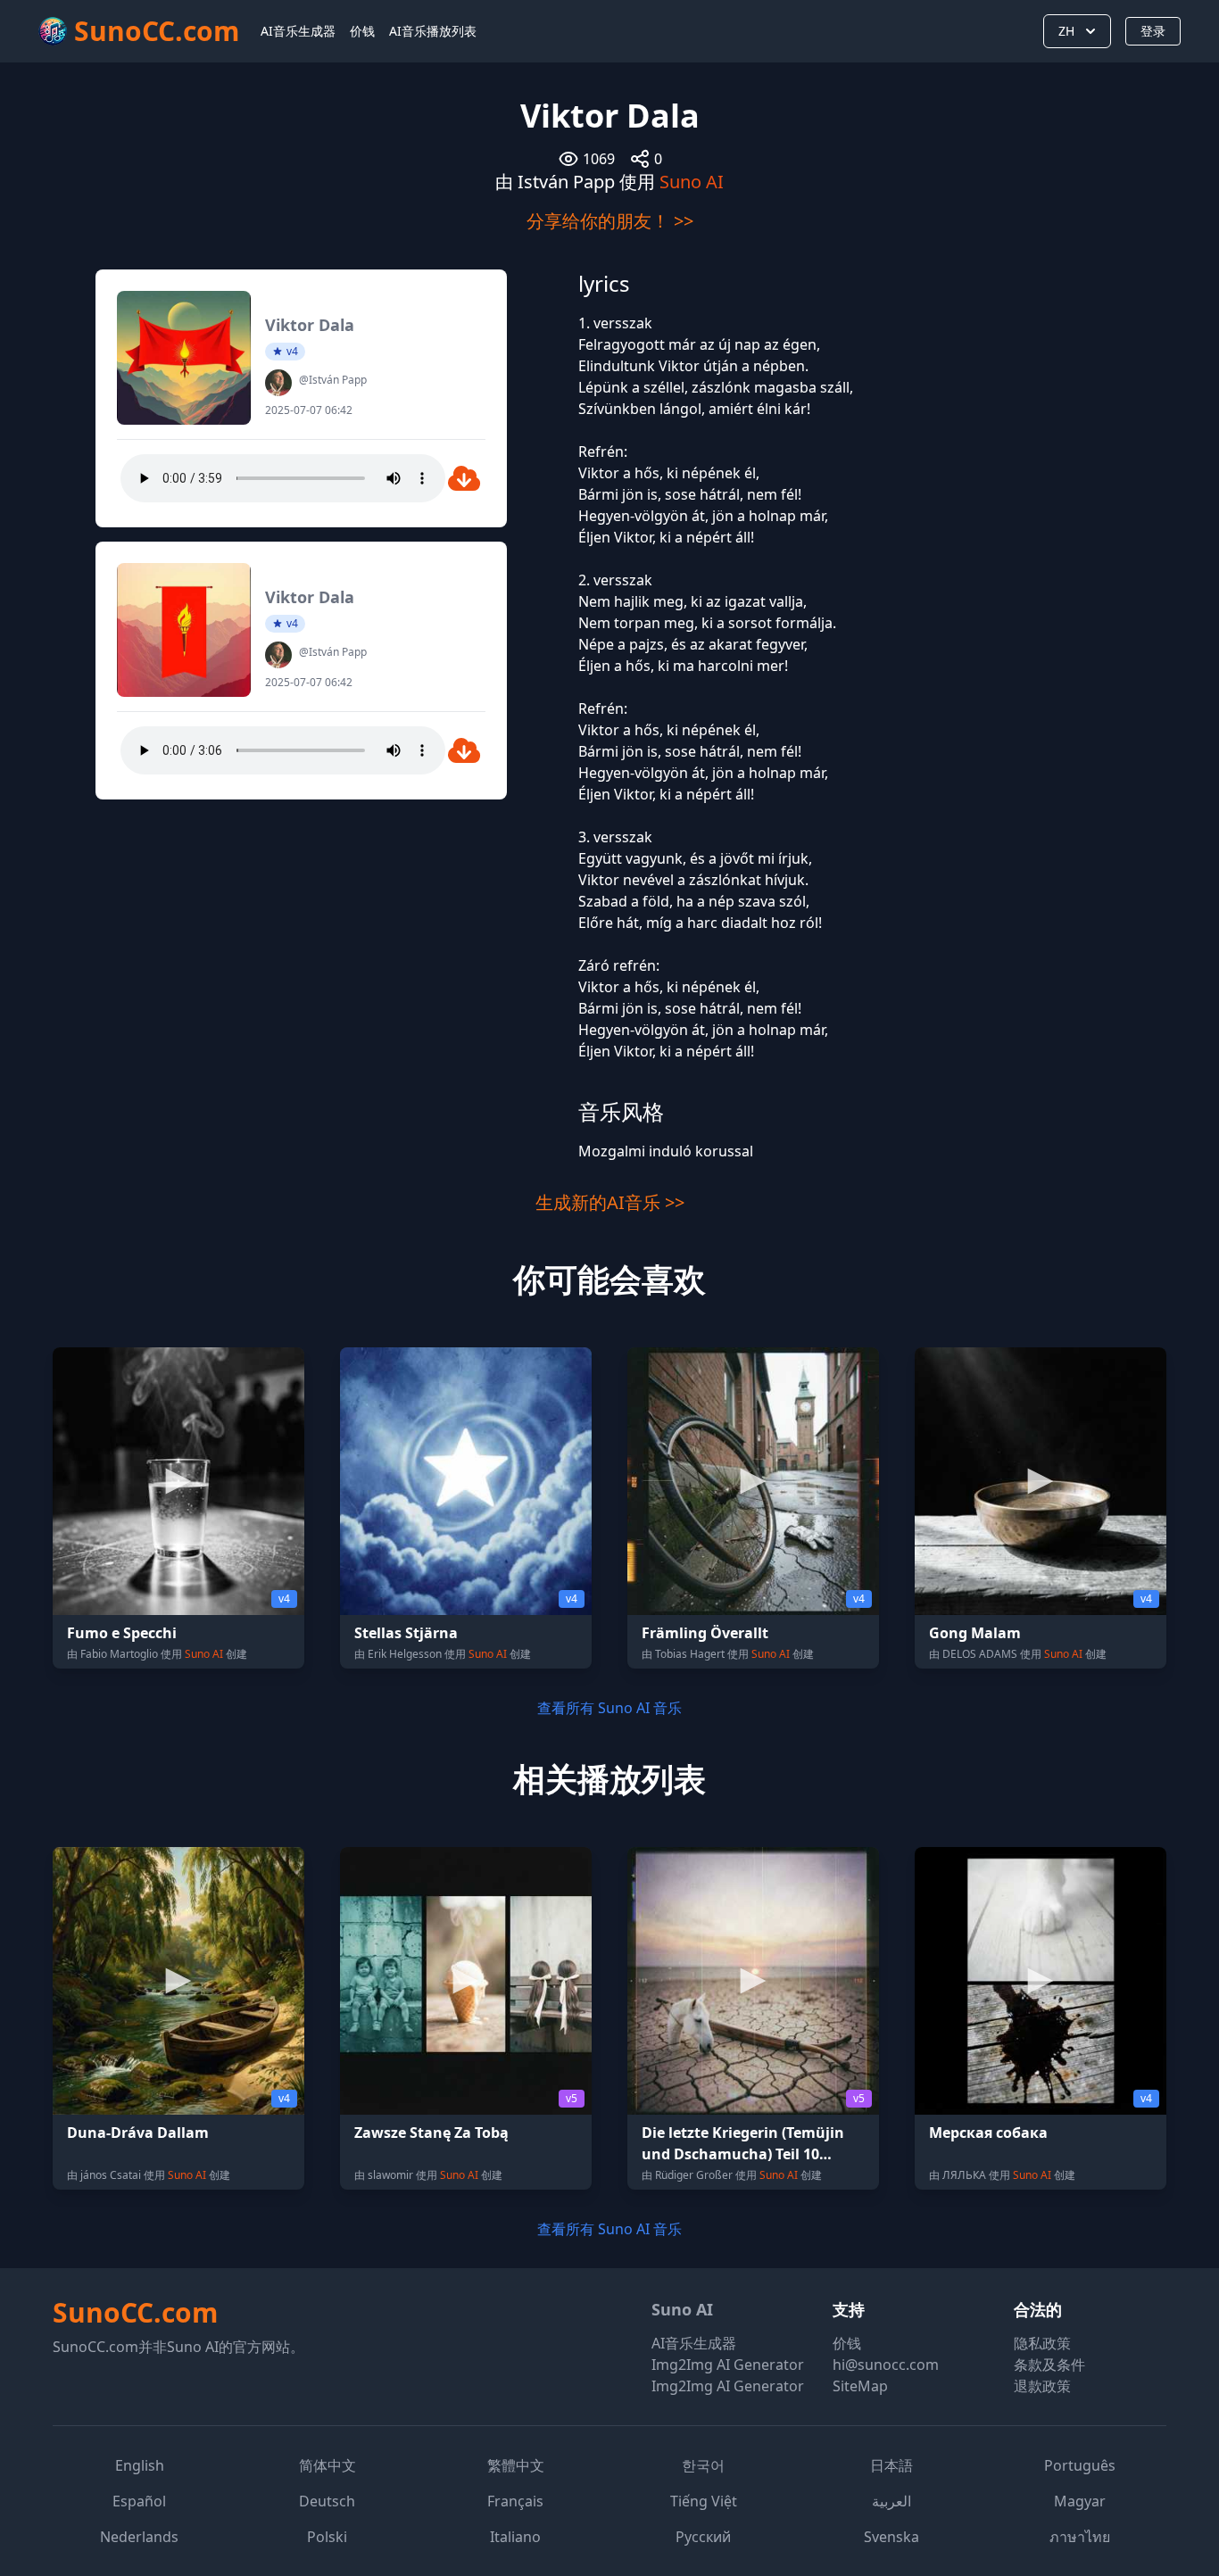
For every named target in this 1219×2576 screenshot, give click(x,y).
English (140, 2465)
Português (1080, 2465)
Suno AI (692, 182)
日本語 (891, 2465)
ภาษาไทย (1080, 2537)
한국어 (703, 2465)
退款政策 (1042, 2386)
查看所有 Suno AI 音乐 (609, 1708)
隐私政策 (1042, 2343)
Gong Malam (975, 1633)
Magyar (1080, 2501)
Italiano (515, 2537)
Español (139, 2501)
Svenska (891, 2537)
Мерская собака (988, 2133)
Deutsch (327, 2501)
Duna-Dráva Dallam (138, 2133)
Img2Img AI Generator (728, 2365)
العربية (891, 2501)
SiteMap (860, 2386)
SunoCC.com (135, 2312)
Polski (327, 2537)
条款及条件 (1049, 2365)
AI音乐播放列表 (433, 31)
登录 (1153, 31)
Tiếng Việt (704, 2501)
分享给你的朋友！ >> (610, 221)
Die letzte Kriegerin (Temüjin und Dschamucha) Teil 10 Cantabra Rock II (743, 2154)
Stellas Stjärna (406, 1633)
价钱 (362, 31)
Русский (703, 2537)
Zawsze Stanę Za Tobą (431, 2133)
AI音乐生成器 (298, 31)
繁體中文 (516, 2465)
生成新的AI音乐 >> (610, 1202)
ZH (1066, 31)
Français (515, 2501)
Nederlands (139, 2537)
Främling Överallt (705, 1633)
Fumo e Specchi (122, 1633)
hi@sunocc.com (886, 2365)
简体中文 (328, 2465)
